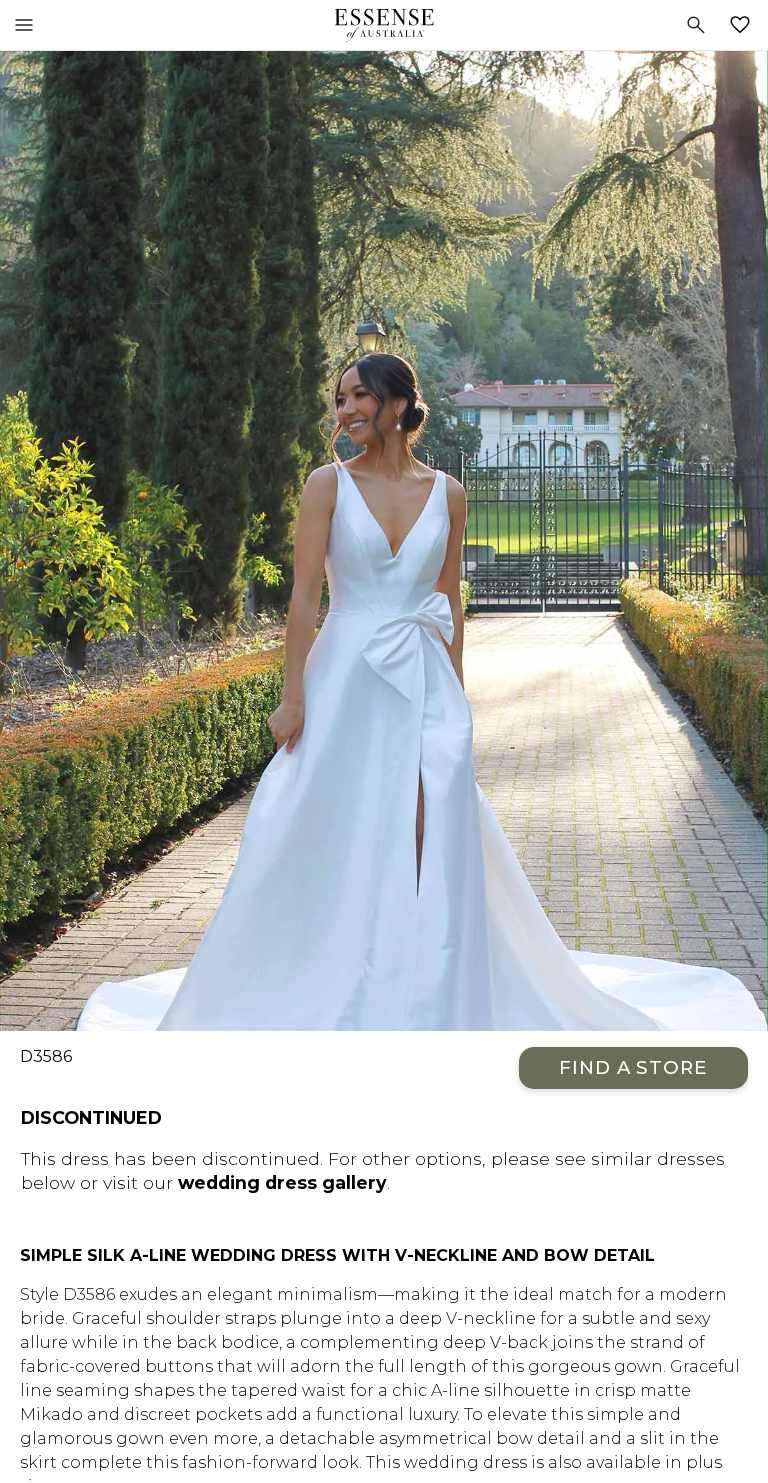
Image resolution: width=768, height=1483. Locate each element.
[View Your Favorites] (744, 25)
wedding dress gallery (282, 1182)
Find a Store (633, 1067)
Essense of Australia (384, 25)
